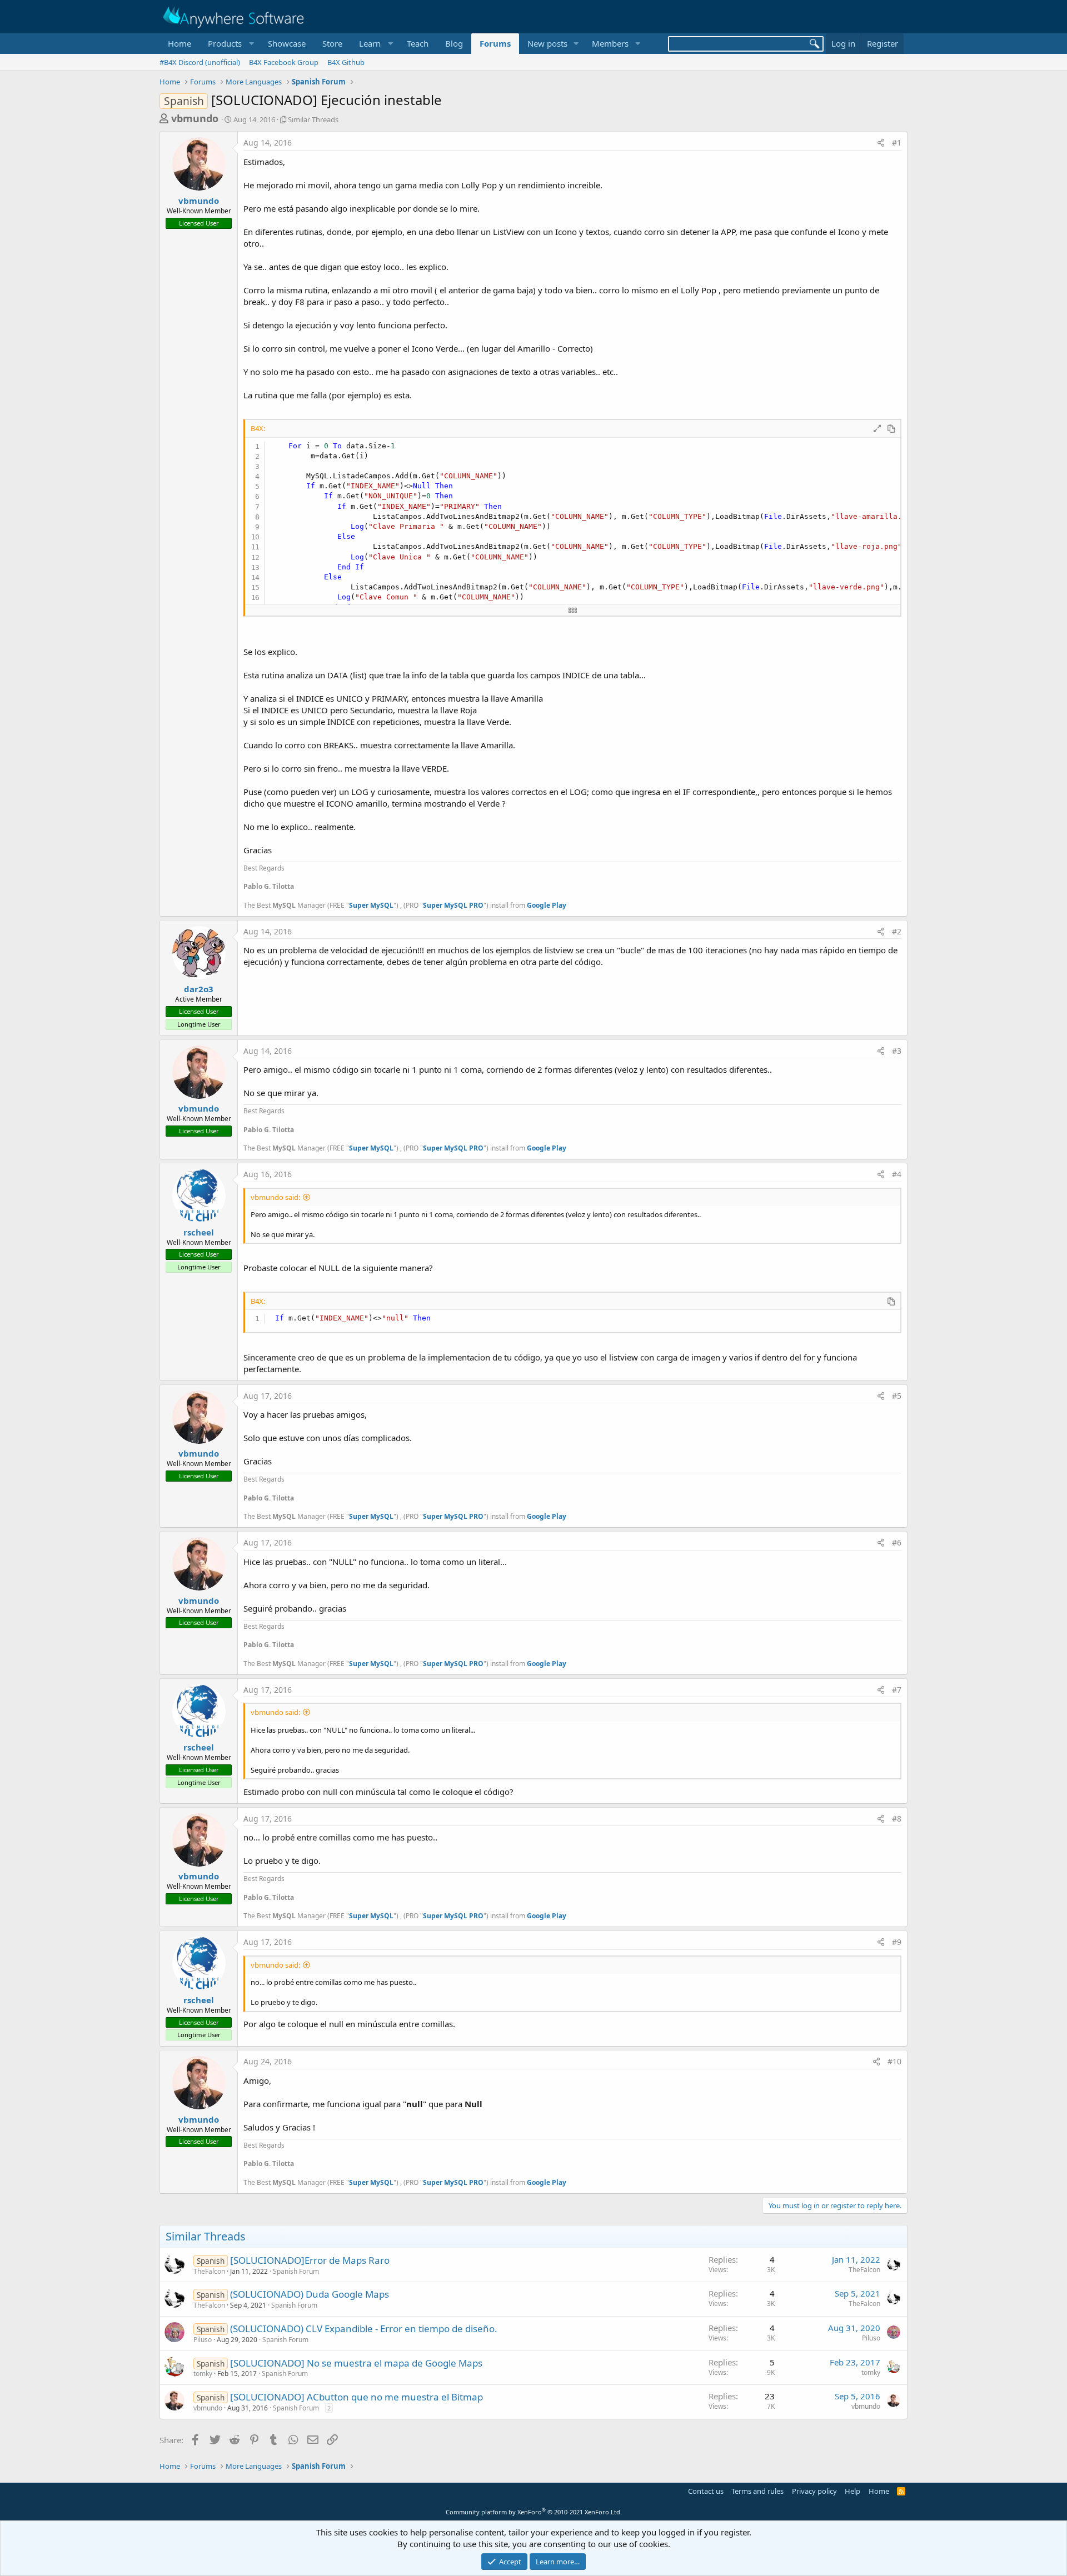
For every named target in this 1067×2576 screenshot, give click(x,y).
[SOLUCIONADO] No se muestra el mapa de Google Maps (356, 2363)
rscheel (199, 1232)
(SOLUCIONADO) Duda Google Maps (310, 2294)
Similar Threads (313, 119)
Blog (454, 43)
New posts (547, 43)
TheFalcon (209, 2271)
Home (180, 43)
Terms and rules (757, 2491)
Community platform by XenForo (534, 2512)
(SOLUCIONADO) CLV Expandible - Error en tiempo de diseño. (364, 2329)
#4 (897, 1174)
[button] (230, 44)
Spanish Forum (296, 2271)
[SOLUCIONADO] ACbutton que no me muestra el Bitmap (357, 2397)
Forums (495, 43)
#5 (897, 1396)
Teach (418, 43)
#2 (897, 931)
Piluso (203, 2340)
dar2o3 (199, 989)
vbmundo (195, 118)
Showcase (287, 43)
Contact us (706, 2491)
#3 (897, 1051)
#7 (897, 1690)
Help (852, 2491)
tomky (203, 2374)
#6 (897, 1542)
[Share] (881, 143)
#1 (897, 142)
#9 (897, 1942)
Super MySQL (371, 905)
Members (610, 43)
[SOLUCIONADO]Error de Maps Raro (310, 2260)
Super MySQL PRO (453, 905)
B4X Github (346, 62)
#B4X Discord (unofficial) (200, 62)
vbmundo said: (275, 1197)
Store (332, 43)
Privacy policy (814, 2491)
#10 (894, 2061)
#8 (897, 1819)
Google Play (547, 905)
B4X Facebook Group (284, 62)
